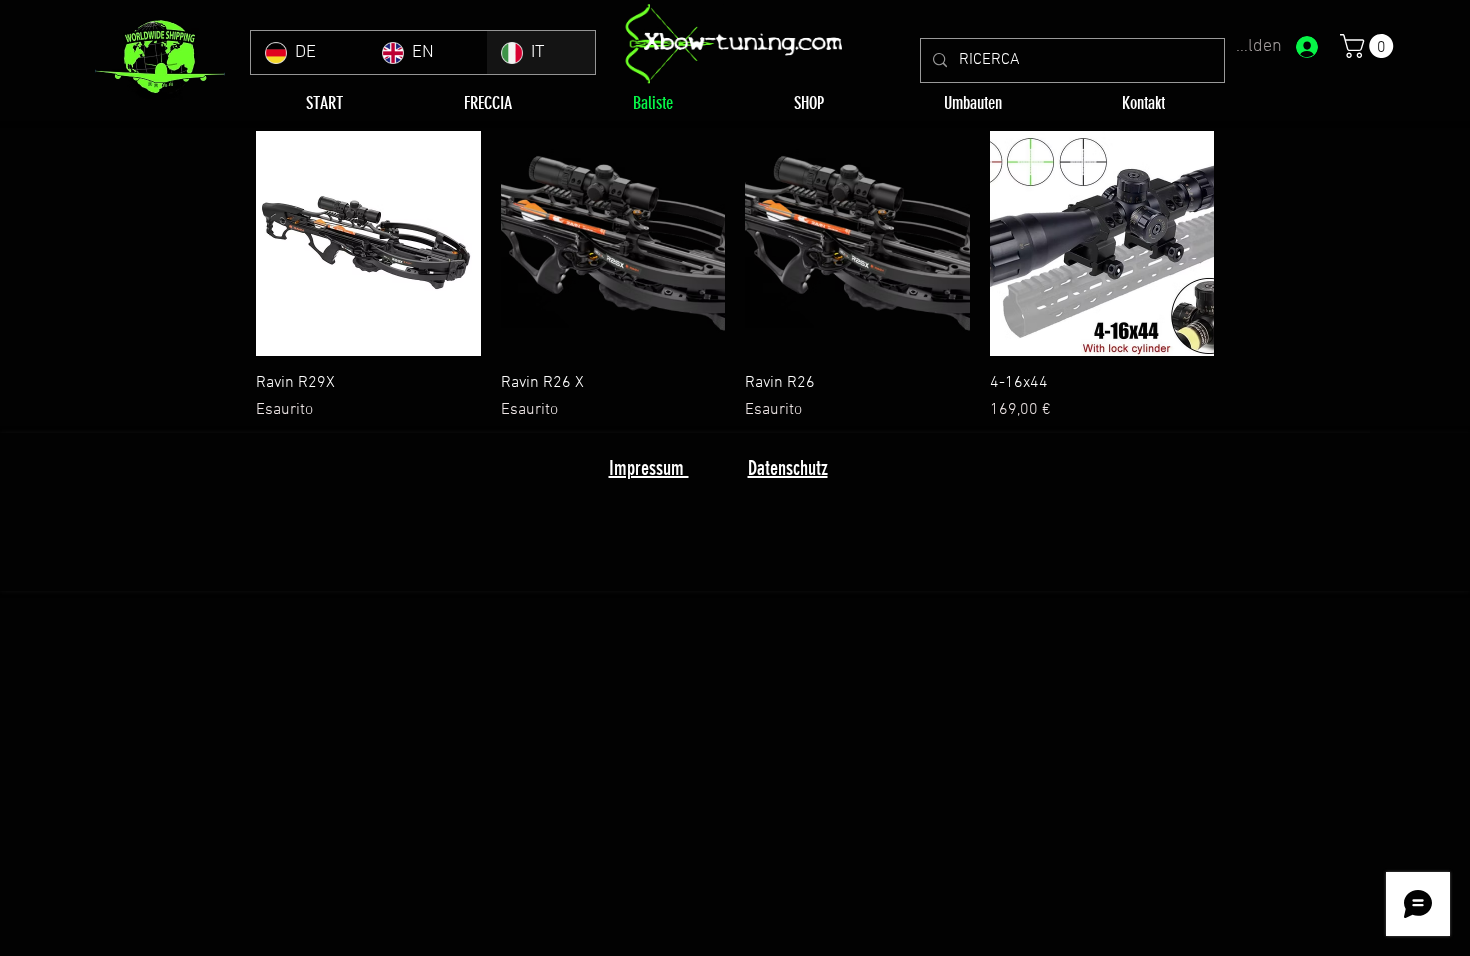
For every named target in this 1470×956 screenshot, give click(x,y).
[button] (1369, 46)
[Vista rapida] (368, 243)
